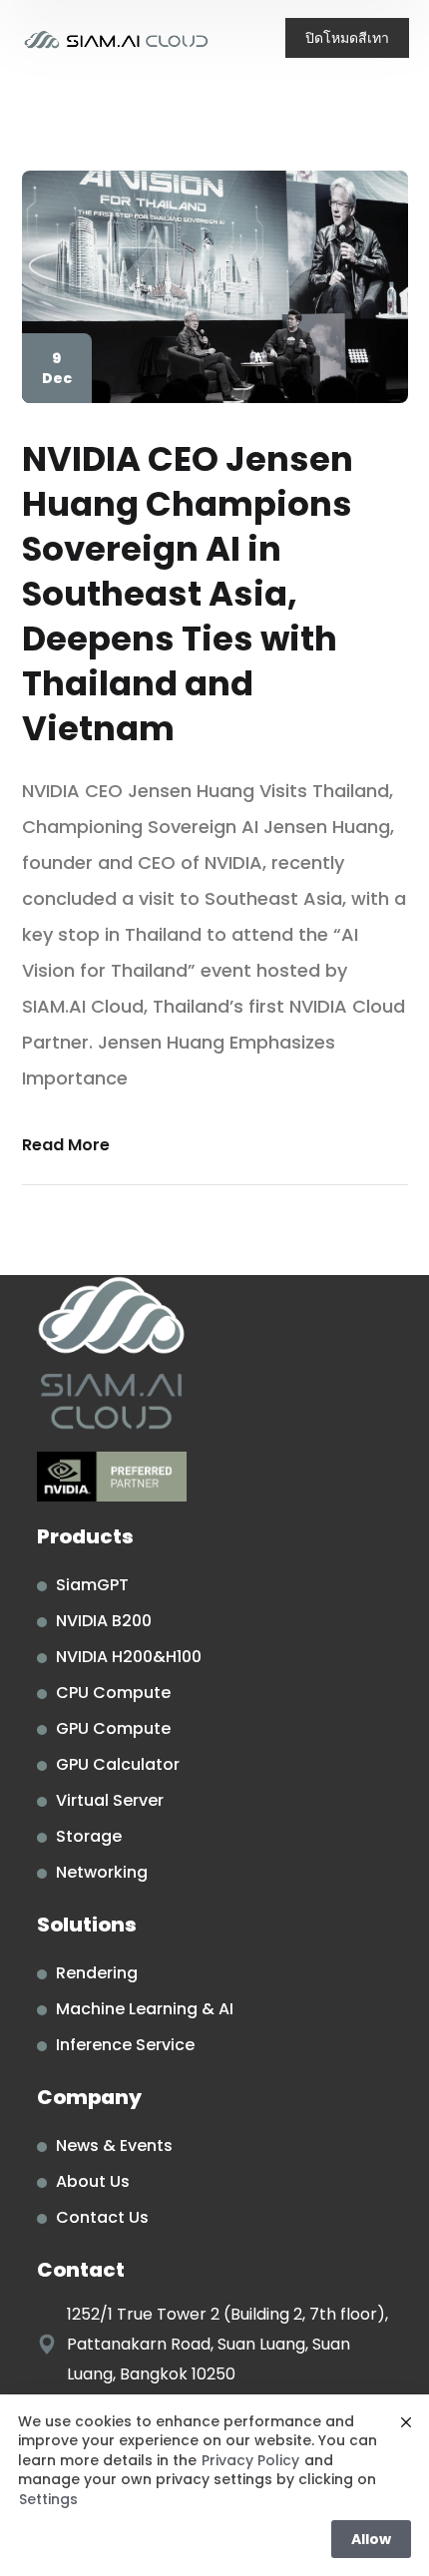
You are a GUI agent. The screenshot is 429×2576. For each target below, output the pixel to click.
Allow (371, 2539)
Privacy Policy (250, 2461)
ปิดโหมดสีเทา (347, 38)
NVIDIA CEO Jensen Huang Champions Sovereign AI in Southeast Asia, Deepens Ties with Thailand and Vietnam (188, 594)
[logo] (117, 38)
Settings (48, 2500)
